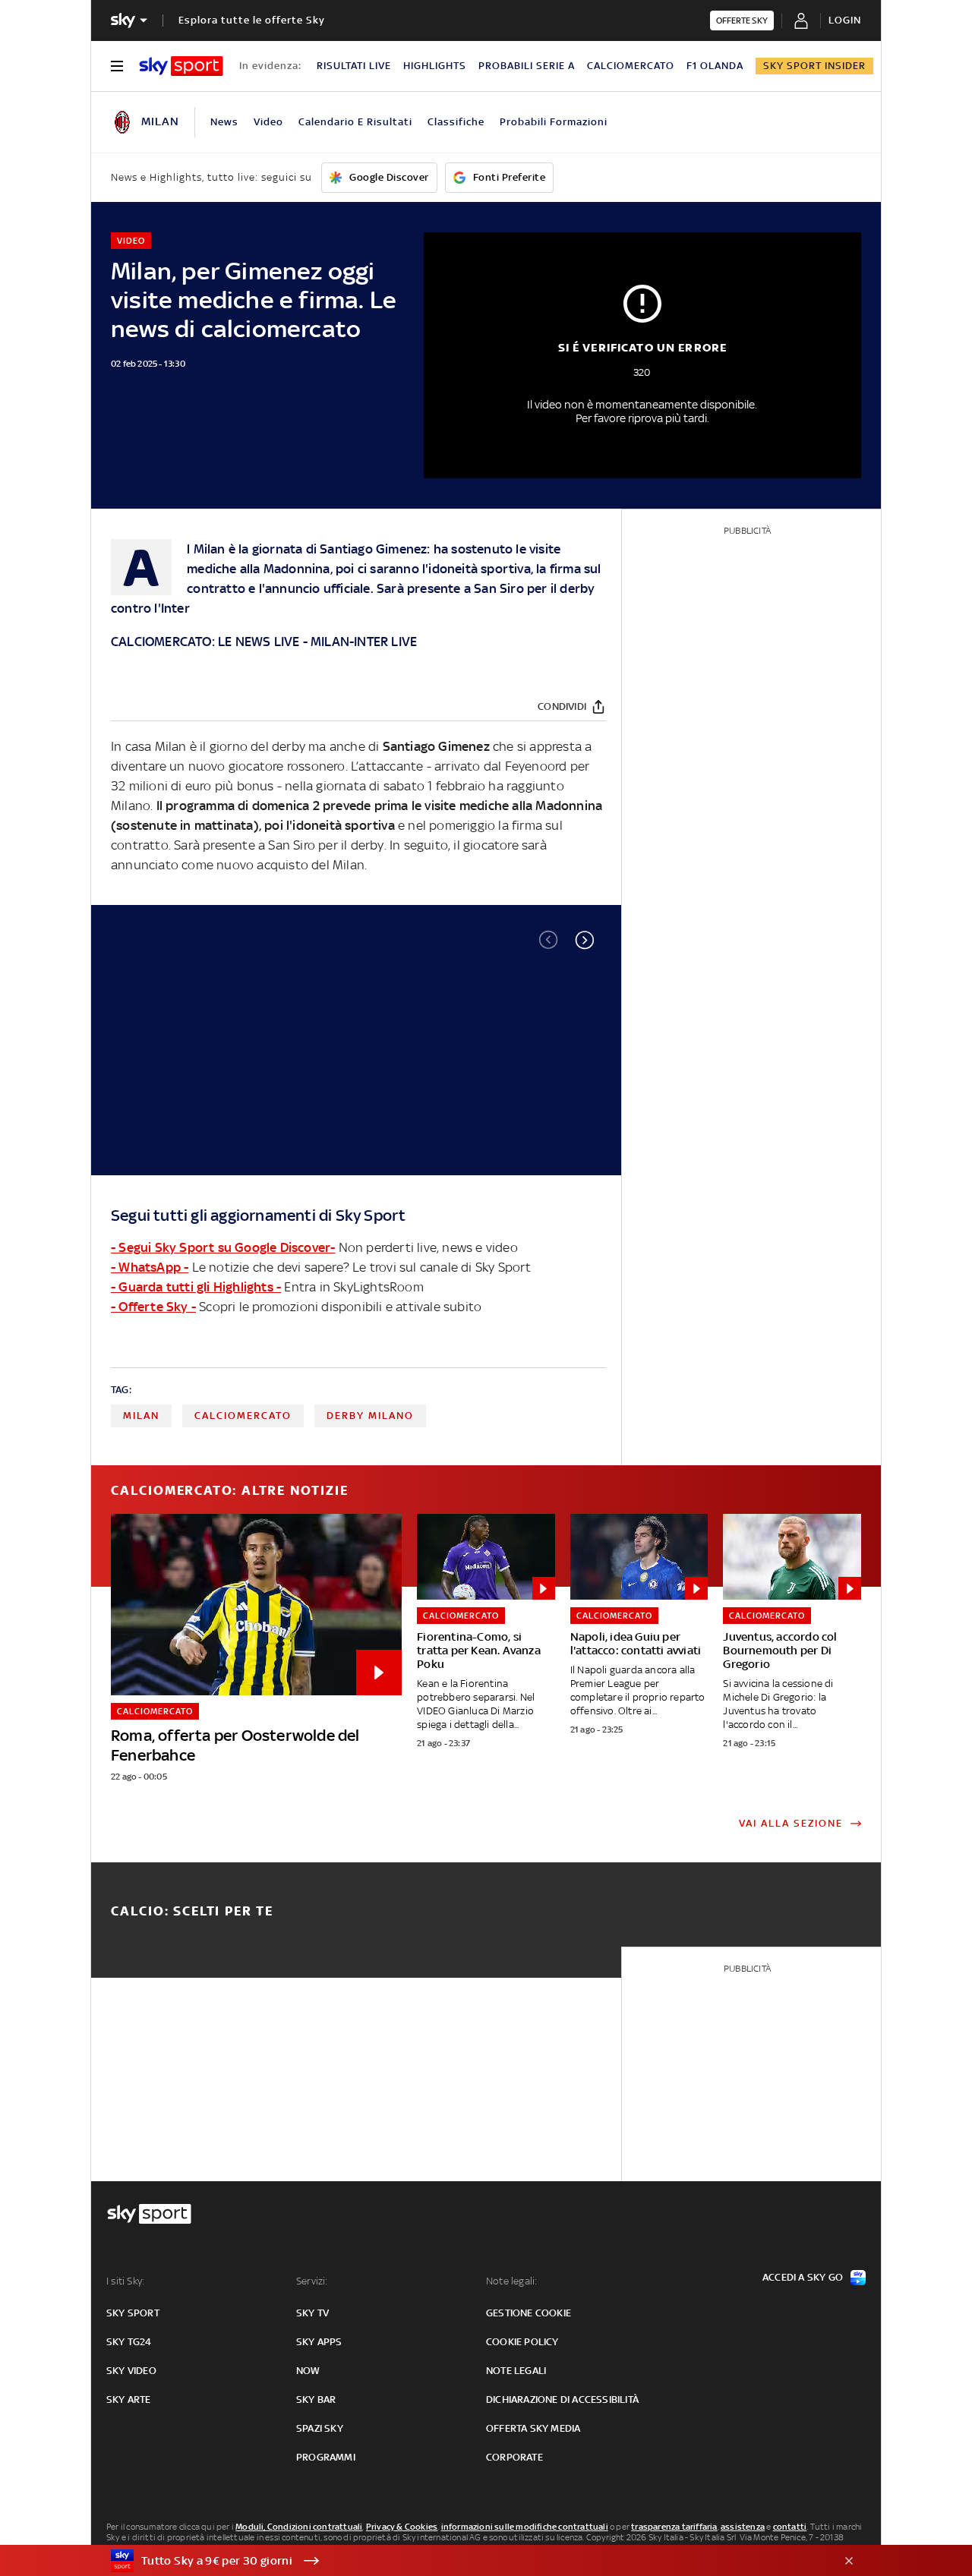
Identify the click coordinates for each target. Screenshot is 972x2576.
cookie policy (522, 2342)
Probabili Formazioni (554, 122)
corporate (514, 2457)
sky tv (312, 2313)
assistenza (743, 2527)
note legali (516, 2371)
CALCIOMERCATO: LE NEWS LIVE (205, 642)
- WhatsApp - (150, 1267)
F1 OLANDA (715, 66)
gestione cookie (529, 2313)
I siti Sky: (125, 2281)
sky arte (129, 2399)
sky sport (133, 2313)
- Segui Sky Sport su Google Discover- (223, 1247)
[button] (585, 940)
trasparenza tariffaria (674, 2527)
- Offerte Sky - (153, 1307)
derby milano (370, 1416)
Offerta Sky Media (533, 2428)
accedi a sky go (803, 2277)
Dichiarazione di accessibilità (562, 2399)
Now (308, 2371)
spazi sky (320, 2428)
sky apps (319, 2342)
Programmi (326, 2457)
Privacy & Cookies (402, 2527)
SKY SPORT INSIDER (814, 66)
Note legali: (511, 2281)
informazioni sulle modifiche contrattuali (525, 2527)
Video (268, 122)
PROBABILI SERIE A (527, 66)
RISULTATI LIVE (354, 66)
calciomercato (243, 1416)
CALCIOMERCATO (631, 66)
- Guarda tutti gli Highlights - (196, 1287)
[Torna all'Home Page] (181, 66)
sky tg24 (129, 2342)
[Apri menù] (117, 66)
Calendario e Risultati (355, 122)
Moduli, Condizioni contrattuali (299, 2527)
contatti (790, 2527)
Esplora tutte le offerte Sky (252, 20)
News (224, 122)
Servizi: (312, 2281)
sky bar (316, 2399)
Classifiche (456, 122)
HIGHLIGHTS (435, 66)
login (845, 20)
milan (141, 1416)
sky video (131, 2371)
